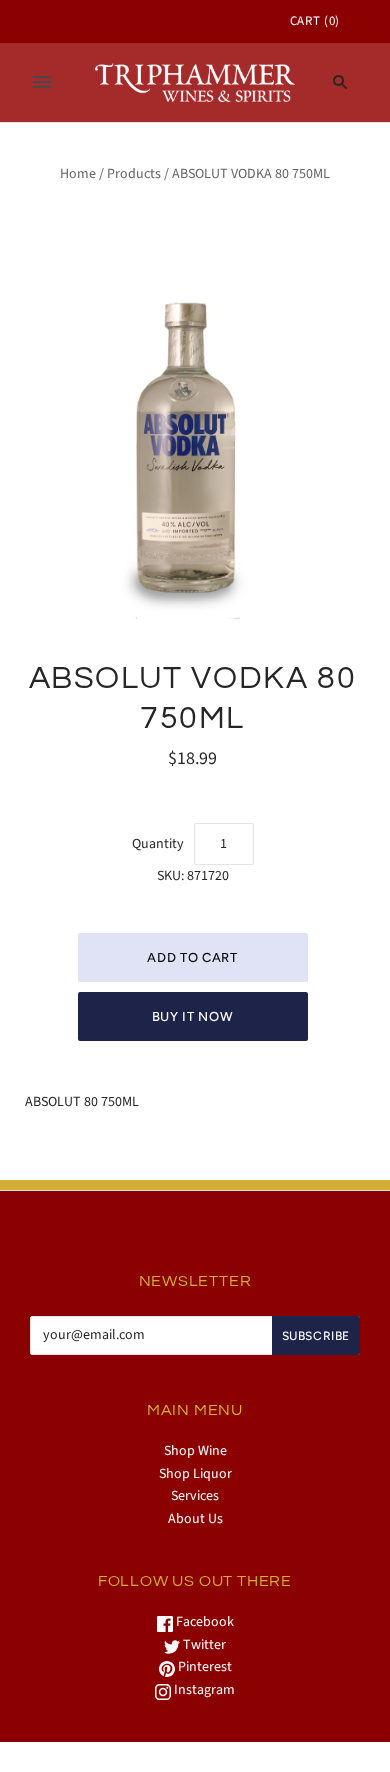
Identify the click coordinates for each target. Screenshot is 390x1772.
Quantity (158, 844)
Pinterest (203, 1667)
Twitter (203, 1645)
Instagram (203, 1690)
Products (134, 174)
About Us (195, 1519)
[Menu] (42, 82)
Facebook (203, 1622)
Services (195, 1496)
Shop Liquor (195, 1474)
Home (78, 174)
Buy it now (193, 1016)
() (315, 21)
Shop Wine (195, 1451)
